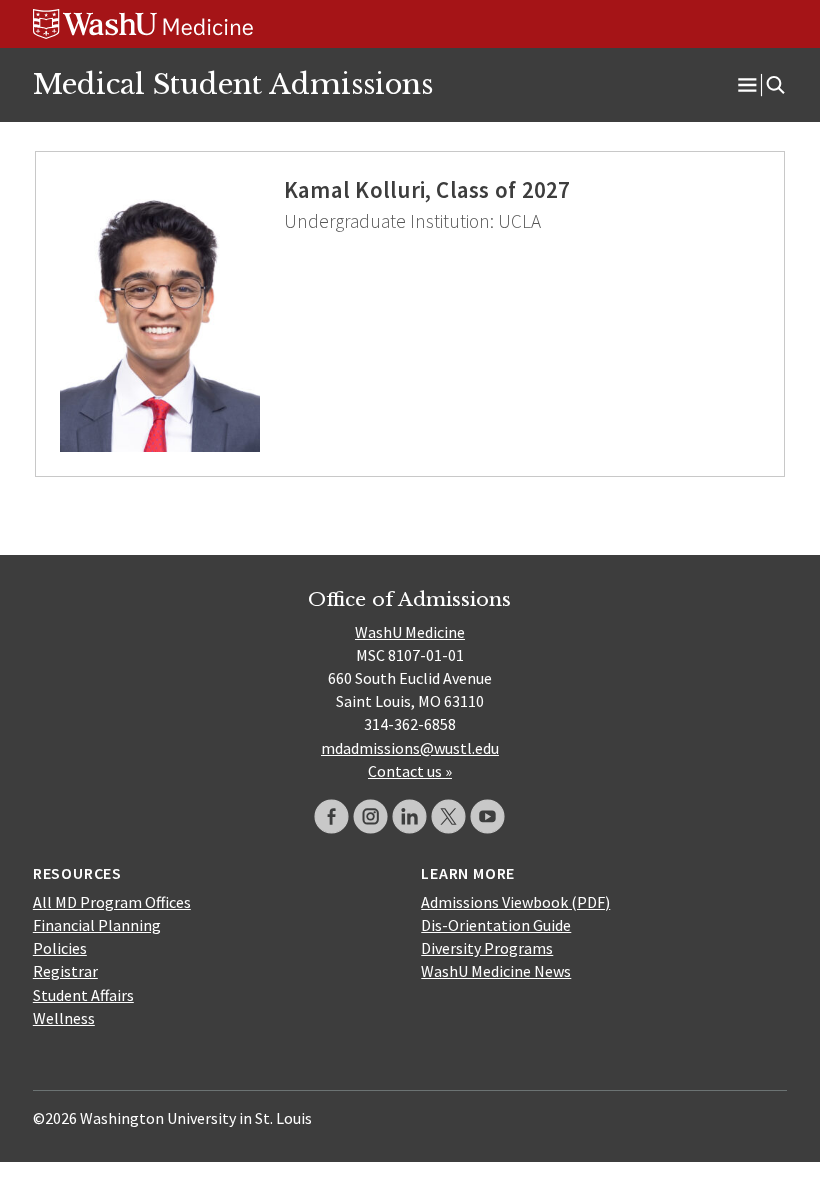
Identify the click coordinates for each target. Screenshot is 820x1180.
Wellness (64, 1018)
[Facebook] (331, 816)
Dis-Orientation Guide (496, 925)
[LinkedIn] (409, 816)
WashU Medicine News (496, 971)
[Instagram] (370, 816)
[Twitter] (448, 816)
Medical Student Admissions (233, 84)
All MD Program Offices (112, 902)
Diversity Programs (487, 948)
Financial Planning (97, 925)
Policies (60, 948)
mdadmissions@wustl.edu (410, 748)
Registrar (65, 971)
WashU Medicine (410, 632)
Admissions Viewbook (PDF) (515, 902)
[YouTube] (487, 816)
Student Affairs (83, 995)
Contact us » (410, 771)
